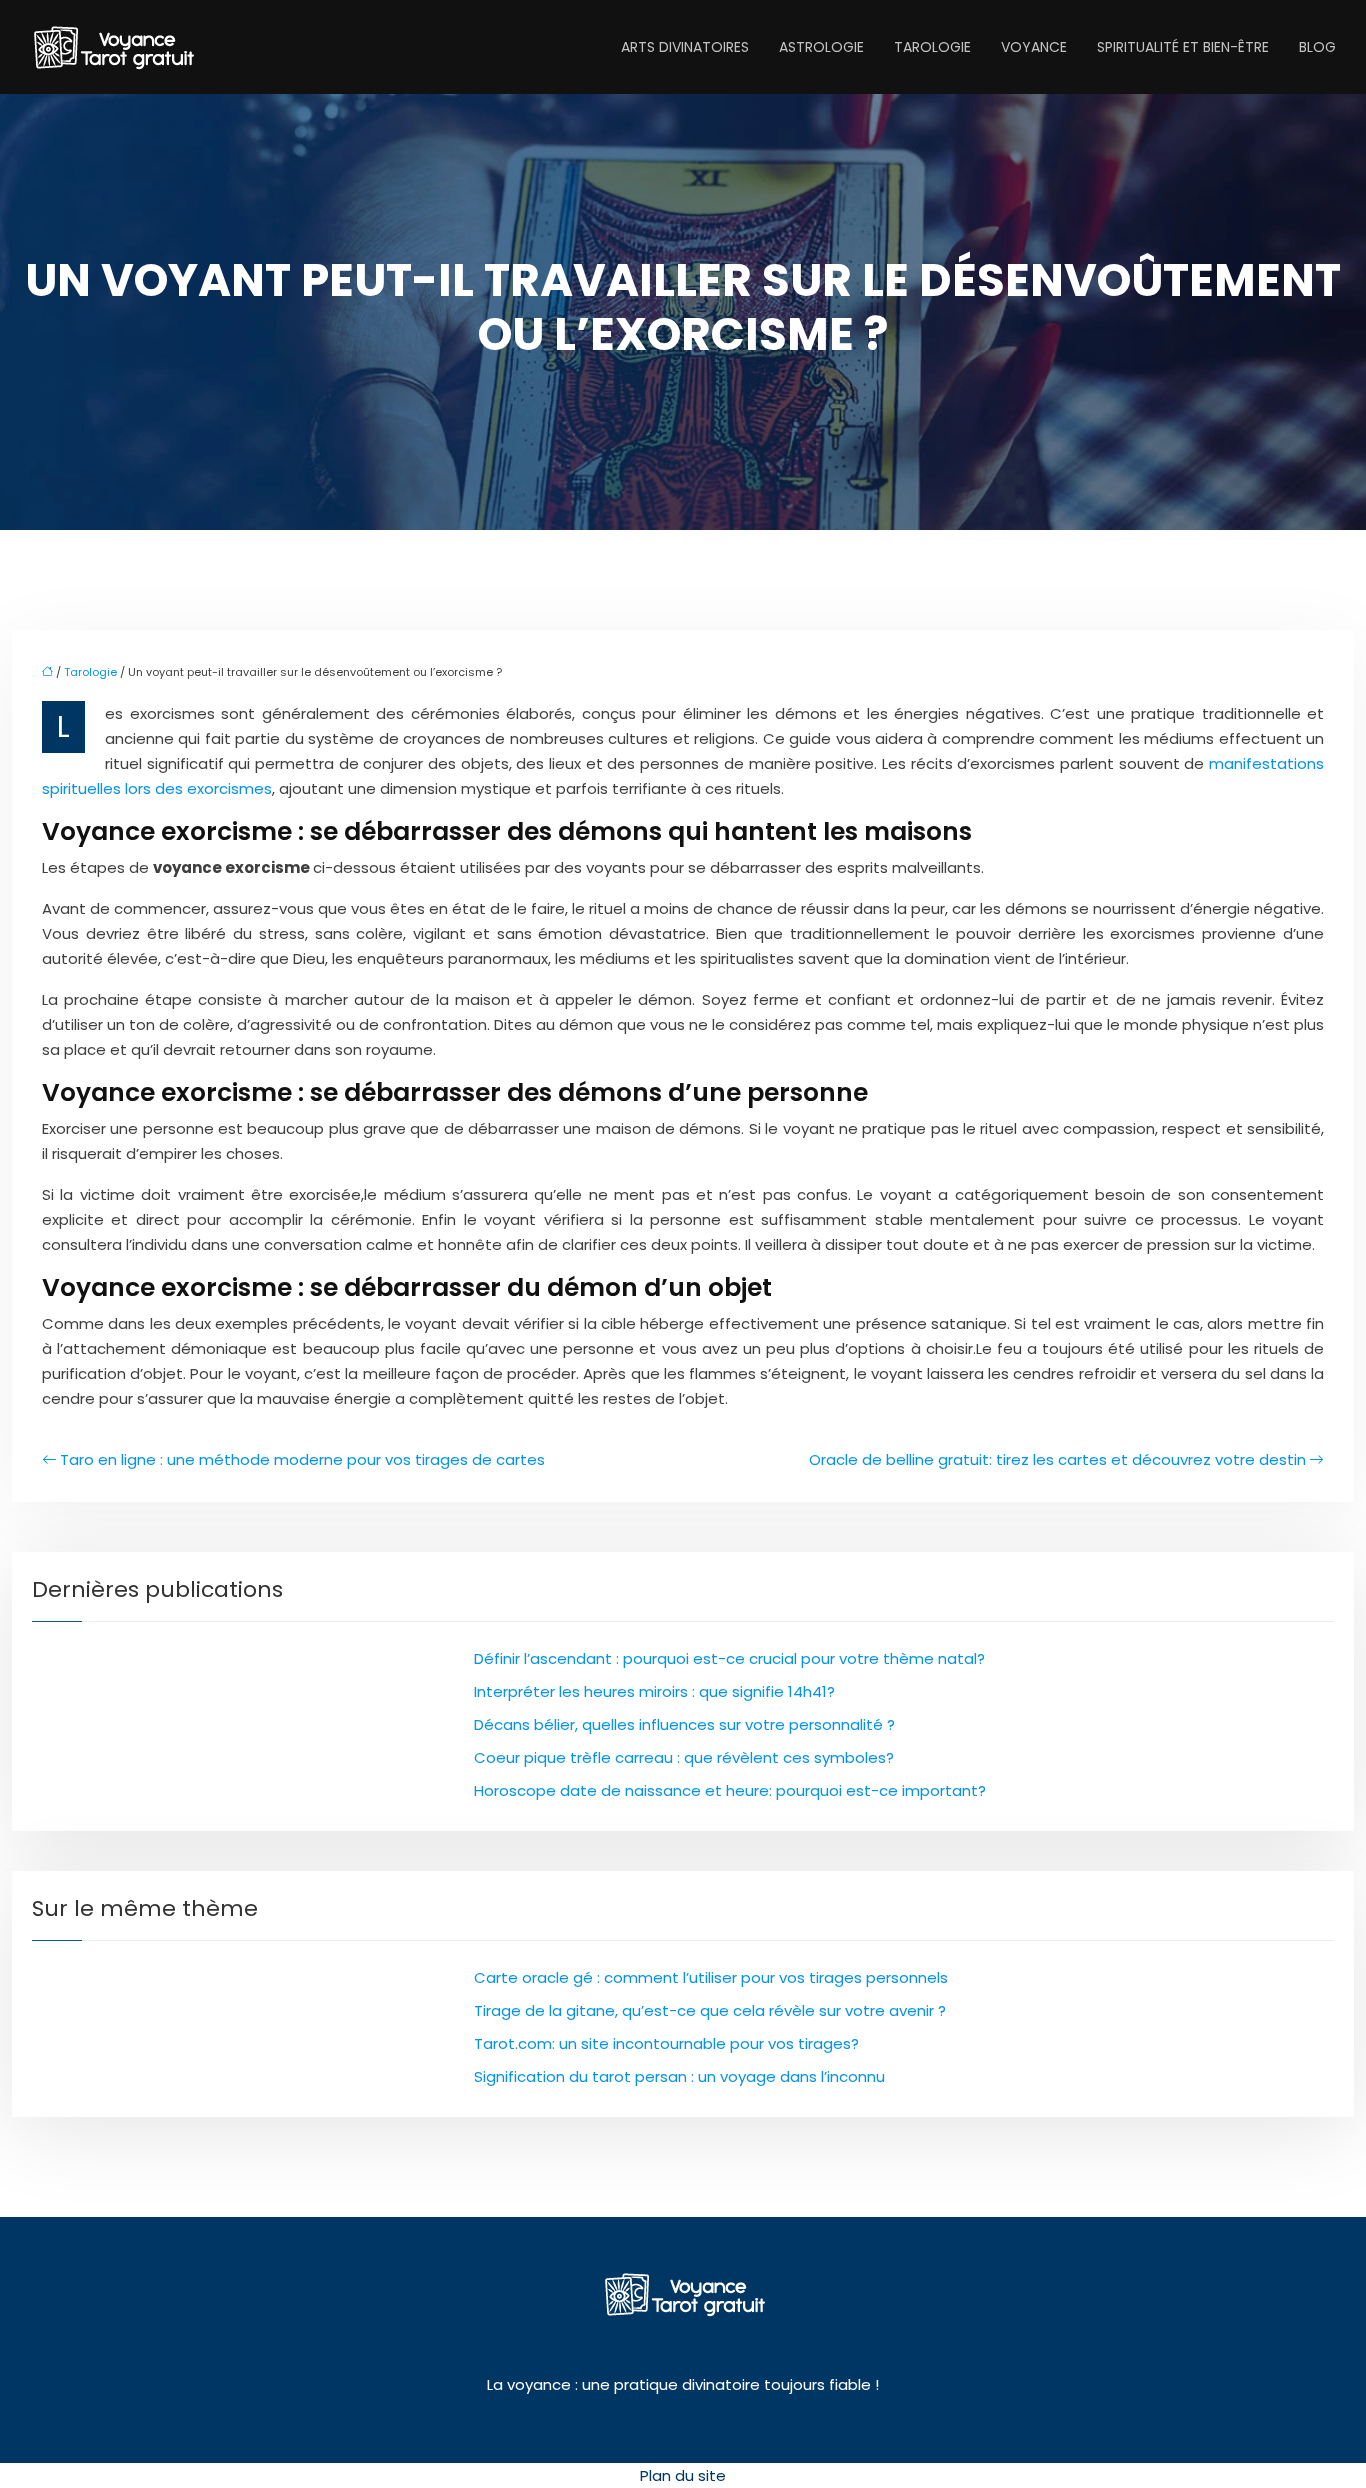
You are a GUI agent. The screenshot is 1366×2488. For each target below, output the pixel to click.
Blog (1317, 47)
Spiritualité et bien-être (1183, 47)
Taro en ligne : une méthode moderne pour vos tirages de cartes (302, 1459)
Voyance (1034, 47)
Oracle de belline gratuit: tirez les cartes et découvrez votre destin (1057, 1459)
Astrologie (821, 47)
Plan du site (683, 2475)
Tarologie (932, 47)
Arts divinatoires (685, 47)
